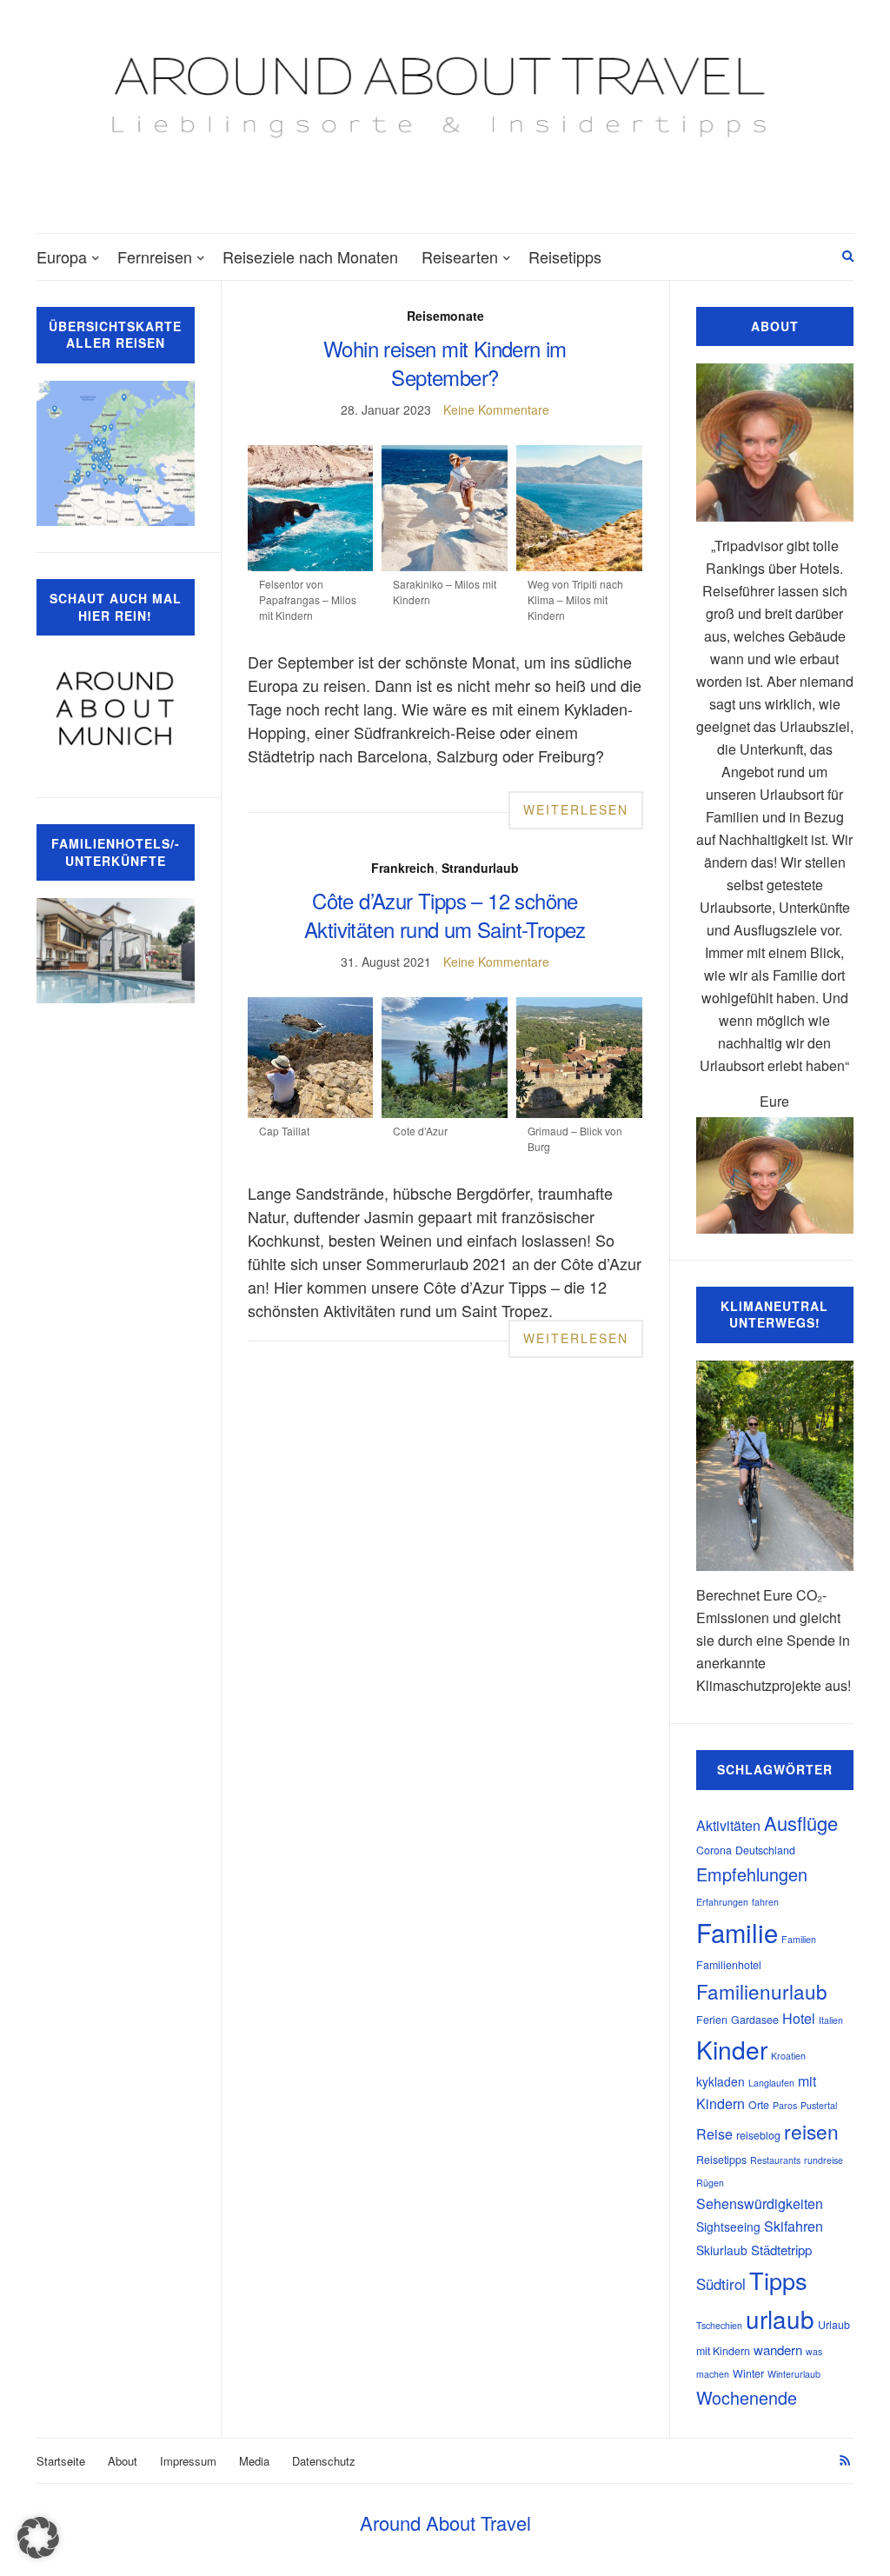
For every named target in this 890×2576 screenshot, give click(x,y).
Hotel (799, 2018)
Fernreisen (155, 256)
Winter (748, 2373)
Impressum (188, 2461)
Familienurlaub (762, 1991)
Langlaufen (771, 2083)
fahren (765, 1902)
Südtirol (721, 2284)
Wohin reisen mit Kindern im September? (445, 363)
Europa (62, 256)
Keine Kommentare (496, 409)
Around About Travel (445, 2523)
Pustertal (819, 2105)
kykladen (721, 2081)
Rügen (710, 2183)
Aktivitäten (728, 1825)
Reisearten (460, 256)
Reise (714, 2134)
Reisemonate (445, 316)
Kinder (732, 2049)
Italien (831, 2020)
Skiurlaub (722, 2250)
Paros (785, 2105)
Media (254, 2461)
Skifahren (794, 2226)
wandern (778, 2350)
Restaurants (775, 2160)
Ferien (712, 2020)
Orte (759, 2105)
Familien (799, 1939)
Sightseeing (728, 2227)
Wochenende (747, 2397)
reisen (811, 2131)
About (123, 2461)
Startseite (61, 2461)
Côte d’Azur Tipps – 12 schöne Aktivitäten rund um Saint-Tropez (445, 915)
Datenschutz (324, 2461)
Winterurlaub (794, 2374)
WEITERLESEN (576, 809)
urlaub (780, 2319)
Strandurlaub (480, 868)
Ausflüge (801, 1823)
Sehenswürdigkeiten (760, 2203)
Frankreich (403, 868)
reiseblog (758, 2135)
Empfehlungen (752, 1874)
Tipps (778, 2280)
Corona (714, 1850)
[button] (38, 2538)
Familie (737, 1932)
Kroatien (788, 2056)
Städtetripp (781, 2250)
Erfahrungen (722, 1902)
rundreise (824, 2160)
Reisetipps (565, 256)
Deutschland (765, 1850)
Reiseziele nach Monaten (310, 256)
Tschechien (719, 2325)
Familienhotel (729, 1965)
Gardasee (755, 2020)
